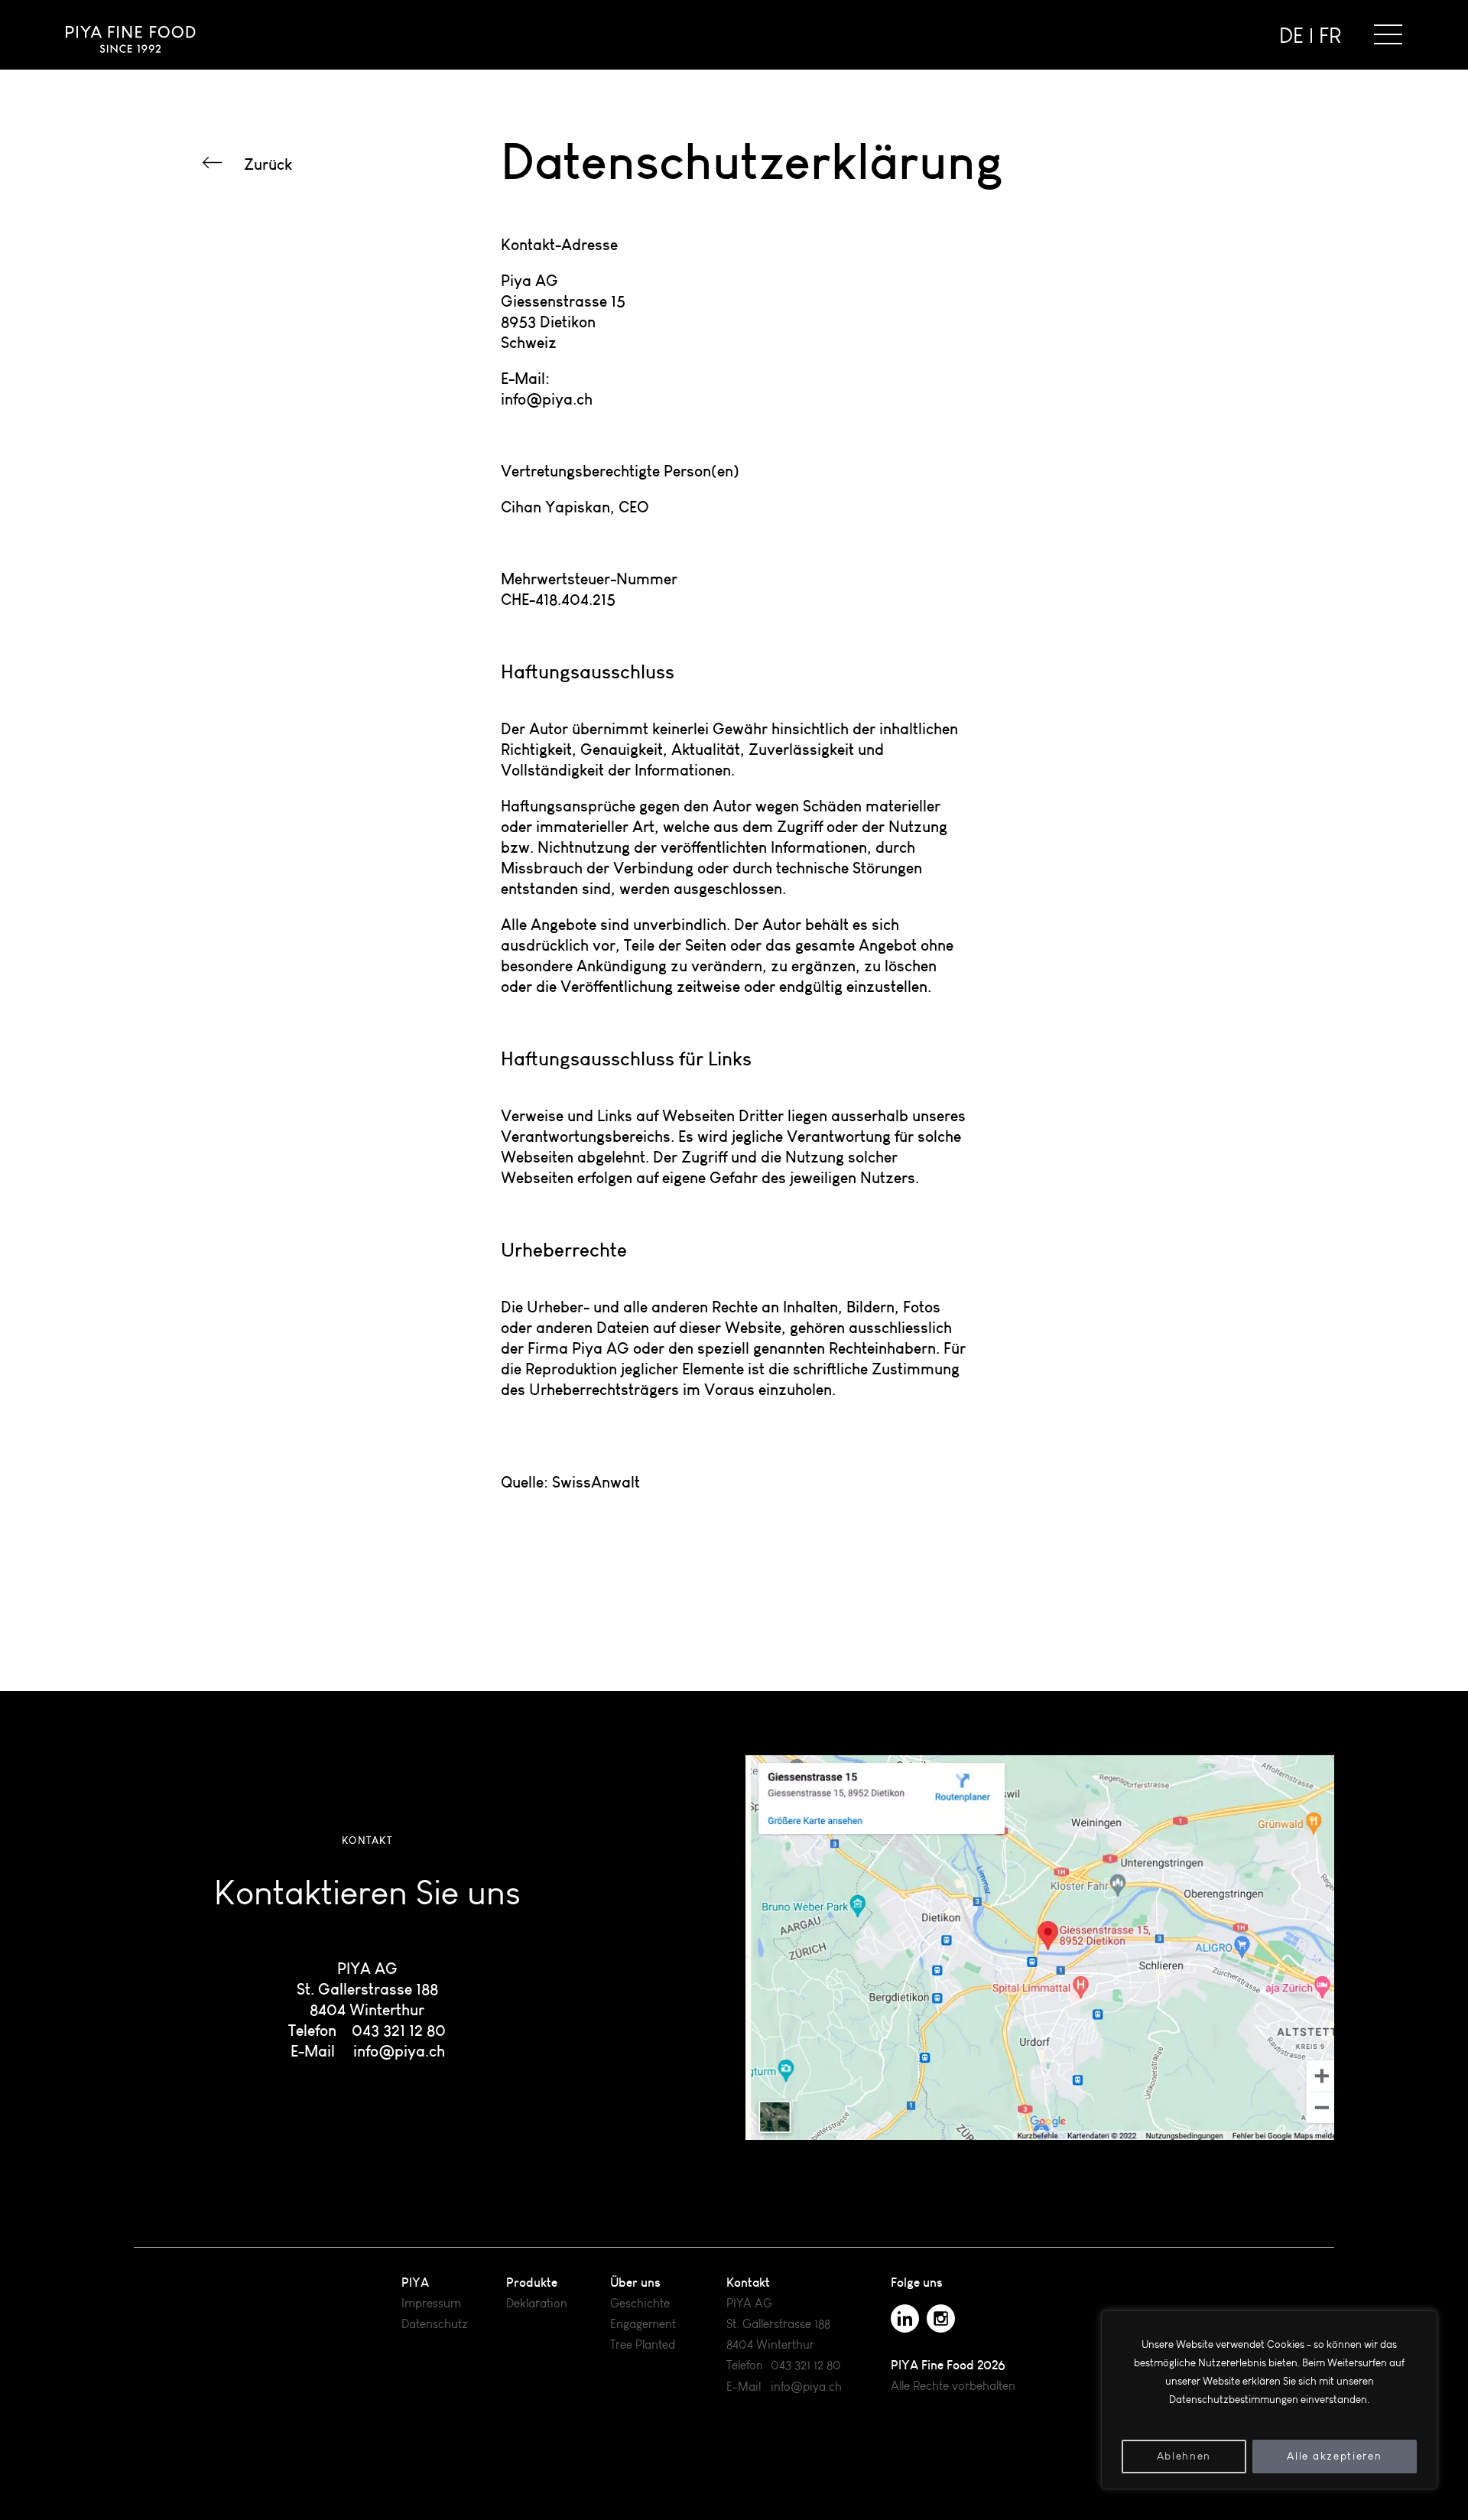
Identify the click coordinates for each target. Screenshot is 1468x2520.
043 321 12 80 (399, 2030)
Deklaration (537, 2303)
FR (1330, 36)
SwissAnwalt (596, 1482)
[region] (1269, 2400)
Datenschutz (435, 2324)
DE (1291, 36)
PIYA (415, 2282)
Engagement (643, 2324)
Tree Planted (643, 2344)
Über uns (635, 2282)
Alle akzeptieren (1334, 2456)
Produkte (532, 2282)
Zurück (268, 164)
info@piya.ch (399, 2051)
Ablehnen (1184, 2456)
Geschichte (640, 2303)
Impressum (431, 2303)
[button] (1388, 34)
